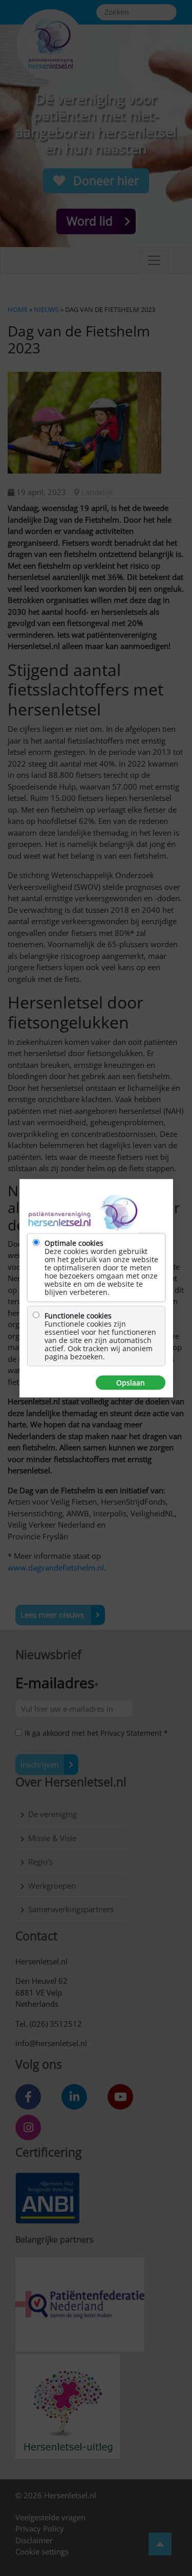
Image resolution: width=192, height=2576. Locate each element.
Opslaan (131, 1382)
